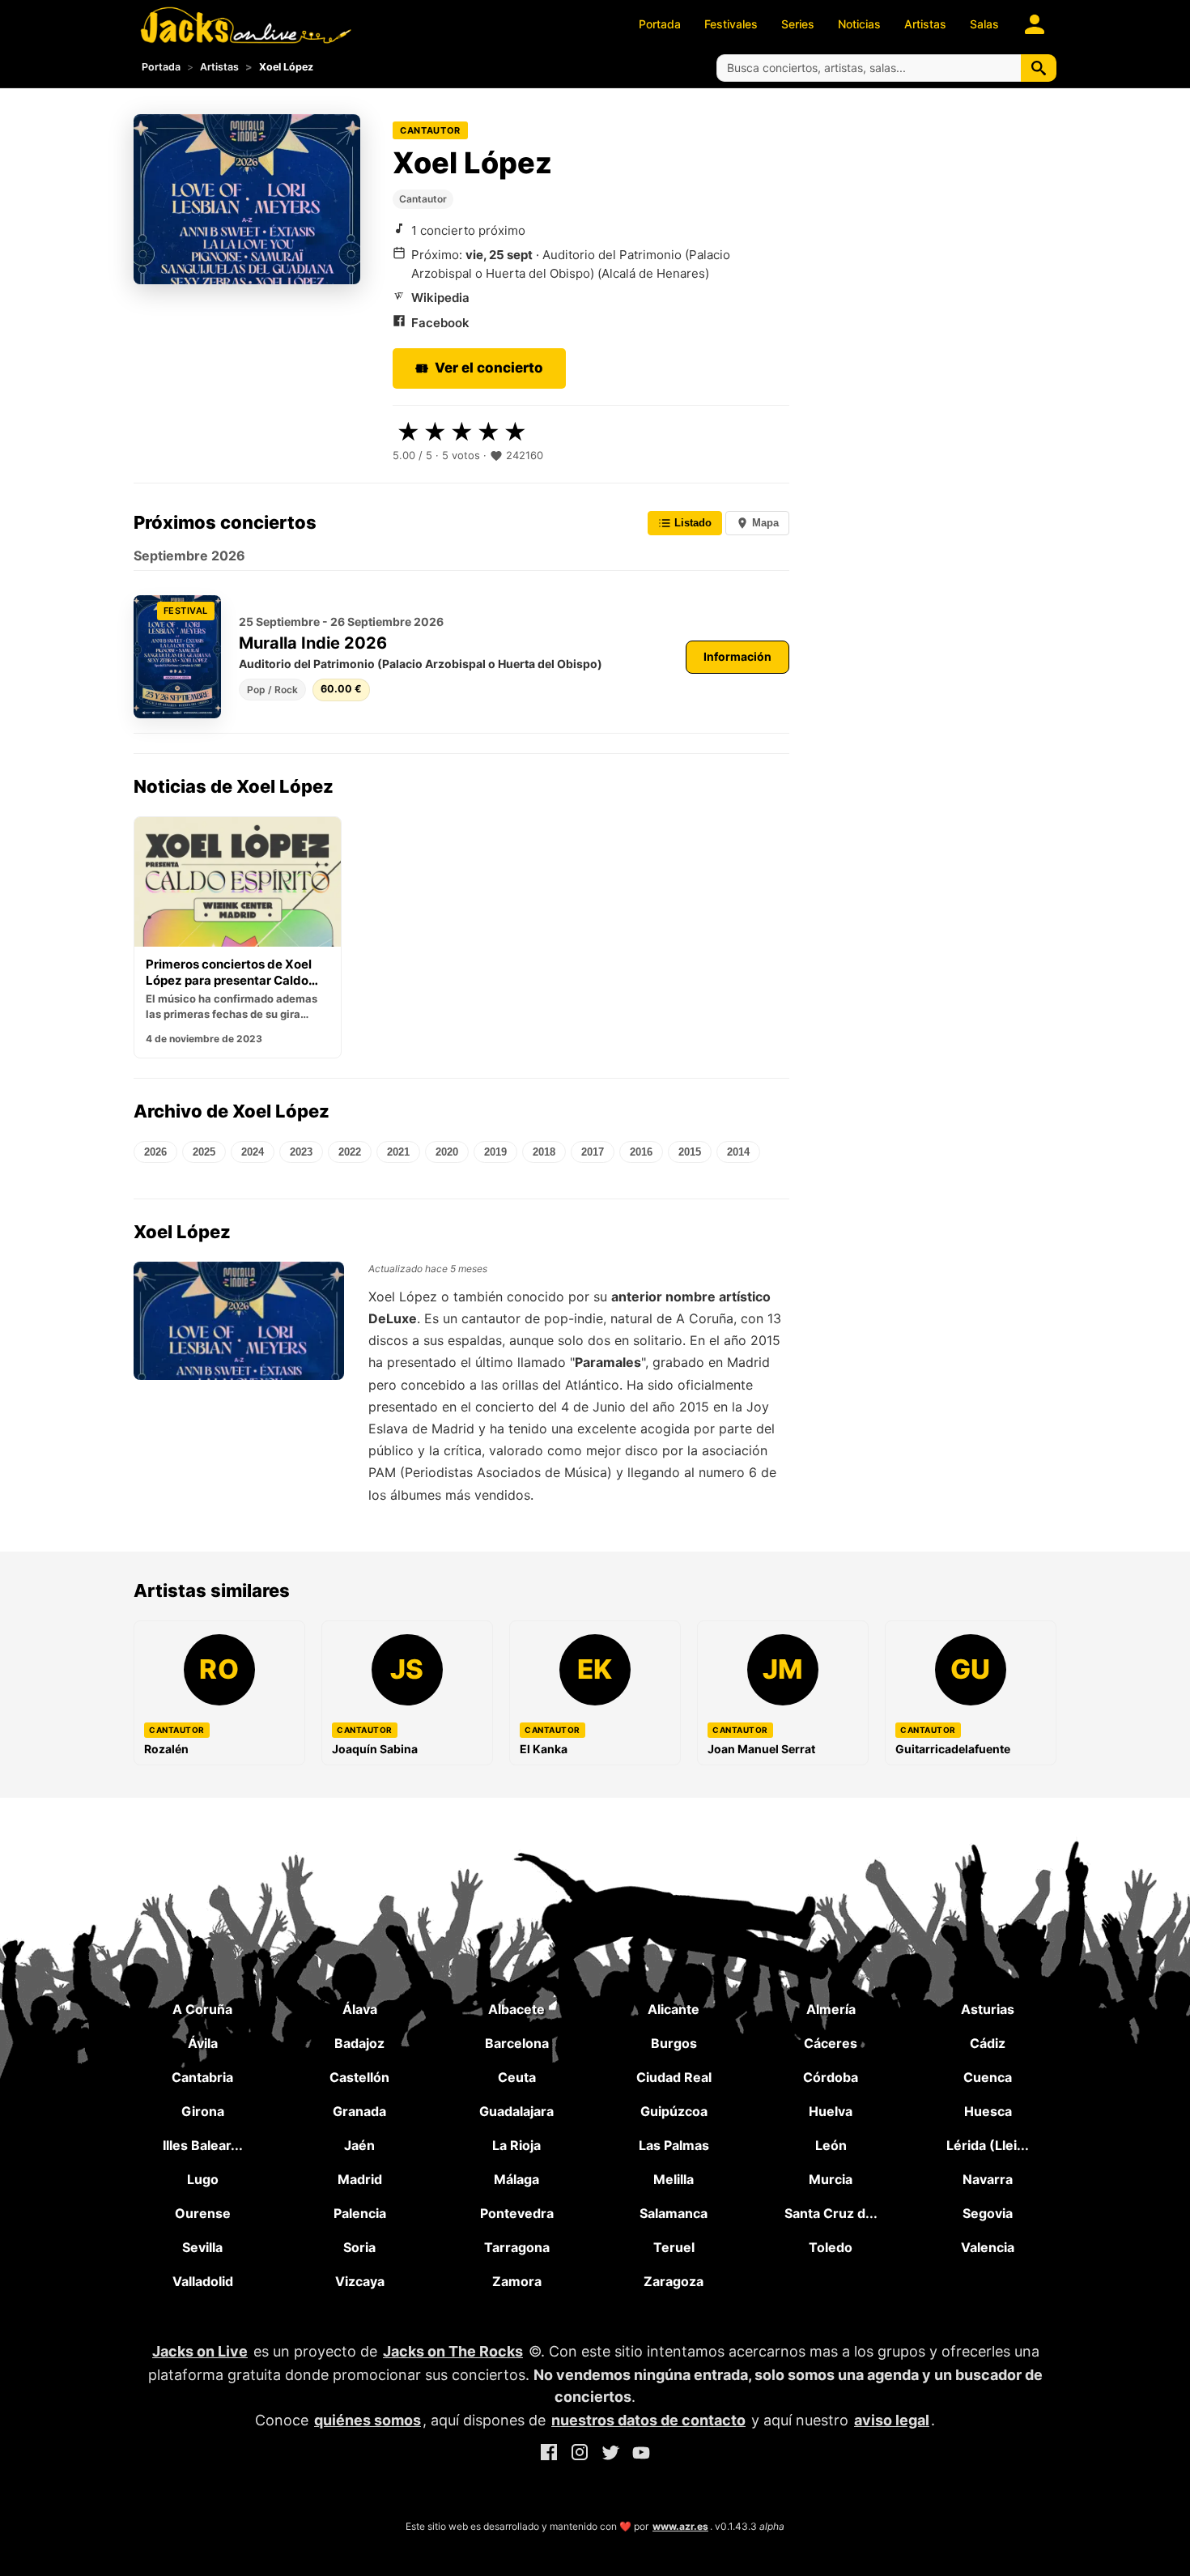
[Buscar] (1039, 68)
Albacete (516, 2009)
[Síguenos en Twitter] (610, 2455)
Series (798, 24)
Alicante (674, 2009)
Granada (359, 2111)
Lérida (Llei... (988, 2145)
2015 (690, 1152)
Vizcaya (360, 2281)
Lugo (203, 2179)
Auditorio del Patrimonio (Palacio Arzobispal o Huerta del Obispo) (421, 664)
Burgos (674, 2043)
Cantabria (202, 2077)
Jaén (359, 2145)
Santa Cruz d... (831, 2213)
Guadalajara (516, 2111)
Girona (203, 2111)
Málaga (516, 2179)
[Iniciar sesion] (1035, 24)
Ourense (203, 2213)
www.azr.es (680, 2526)
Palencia (360, 2213)
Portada (660, 24)
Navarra (988, 2179)
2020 (447, 1152)
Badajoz (359, 2043)
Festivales (731, 24)
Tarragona (517, 2247)
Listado (691, 523)
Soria (359, 2247)
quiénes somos (368, 2420)
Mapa (764, 523)
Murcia (831, 2179)
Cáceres (831, 2043)
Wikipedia (440, 298)
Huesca (988, 2111)
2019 (495, 1152)
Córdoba (831, 2077)
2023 (301, 1152)
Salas (984, 24)
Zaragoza (674, 2281)
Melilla (674, 2179)
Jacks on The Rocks (453, 2351)
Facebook (440, 323)
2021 (398, 1152)
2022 (350, 1152)
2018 (544, 1152)
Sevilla (202, 2247)
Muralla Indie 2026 (313, 643)
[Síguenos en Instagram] (580, 2455)
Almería (831, 2009)
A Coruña (202, 2009)
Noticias (859, 24)
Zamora (517, 2281)
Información (737, 656)
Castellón (359, 2077)
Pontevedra (517, 2213)
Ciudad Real (674, 2077)
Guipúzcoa (674, 2111)
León (831, 2145)
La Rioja (516, 2145)
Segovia (988, 2213)
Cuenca (988, 2077)
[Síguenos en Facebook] (549, 2455)
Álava (360, 2009)
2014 (738, 1152)
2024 (253, 1152)
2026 (155, 1152)
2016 (641, 1152)
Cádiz (988, 2043)
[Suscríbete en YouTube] (641, 2455)
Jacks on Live (200, 2351)
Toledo (831, 2247)
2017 (593, 1152)
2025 (204, 1152)
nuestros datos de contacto (648, 2420)
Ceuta (517, 2077)
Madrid (360, 2179)
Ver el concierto (489, 368)
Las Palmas (674, 2145)
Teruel (674, 2247)
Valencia (988, 2247)
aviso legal (892, 2420)
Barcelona (517, 2043)
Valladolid (203, 2281)
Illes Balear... (203, 2145)
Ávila (203, 2043)
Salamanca (674, 2213)
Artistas (925, 24)
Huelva (831, 2111)
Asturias (988, 2009)
